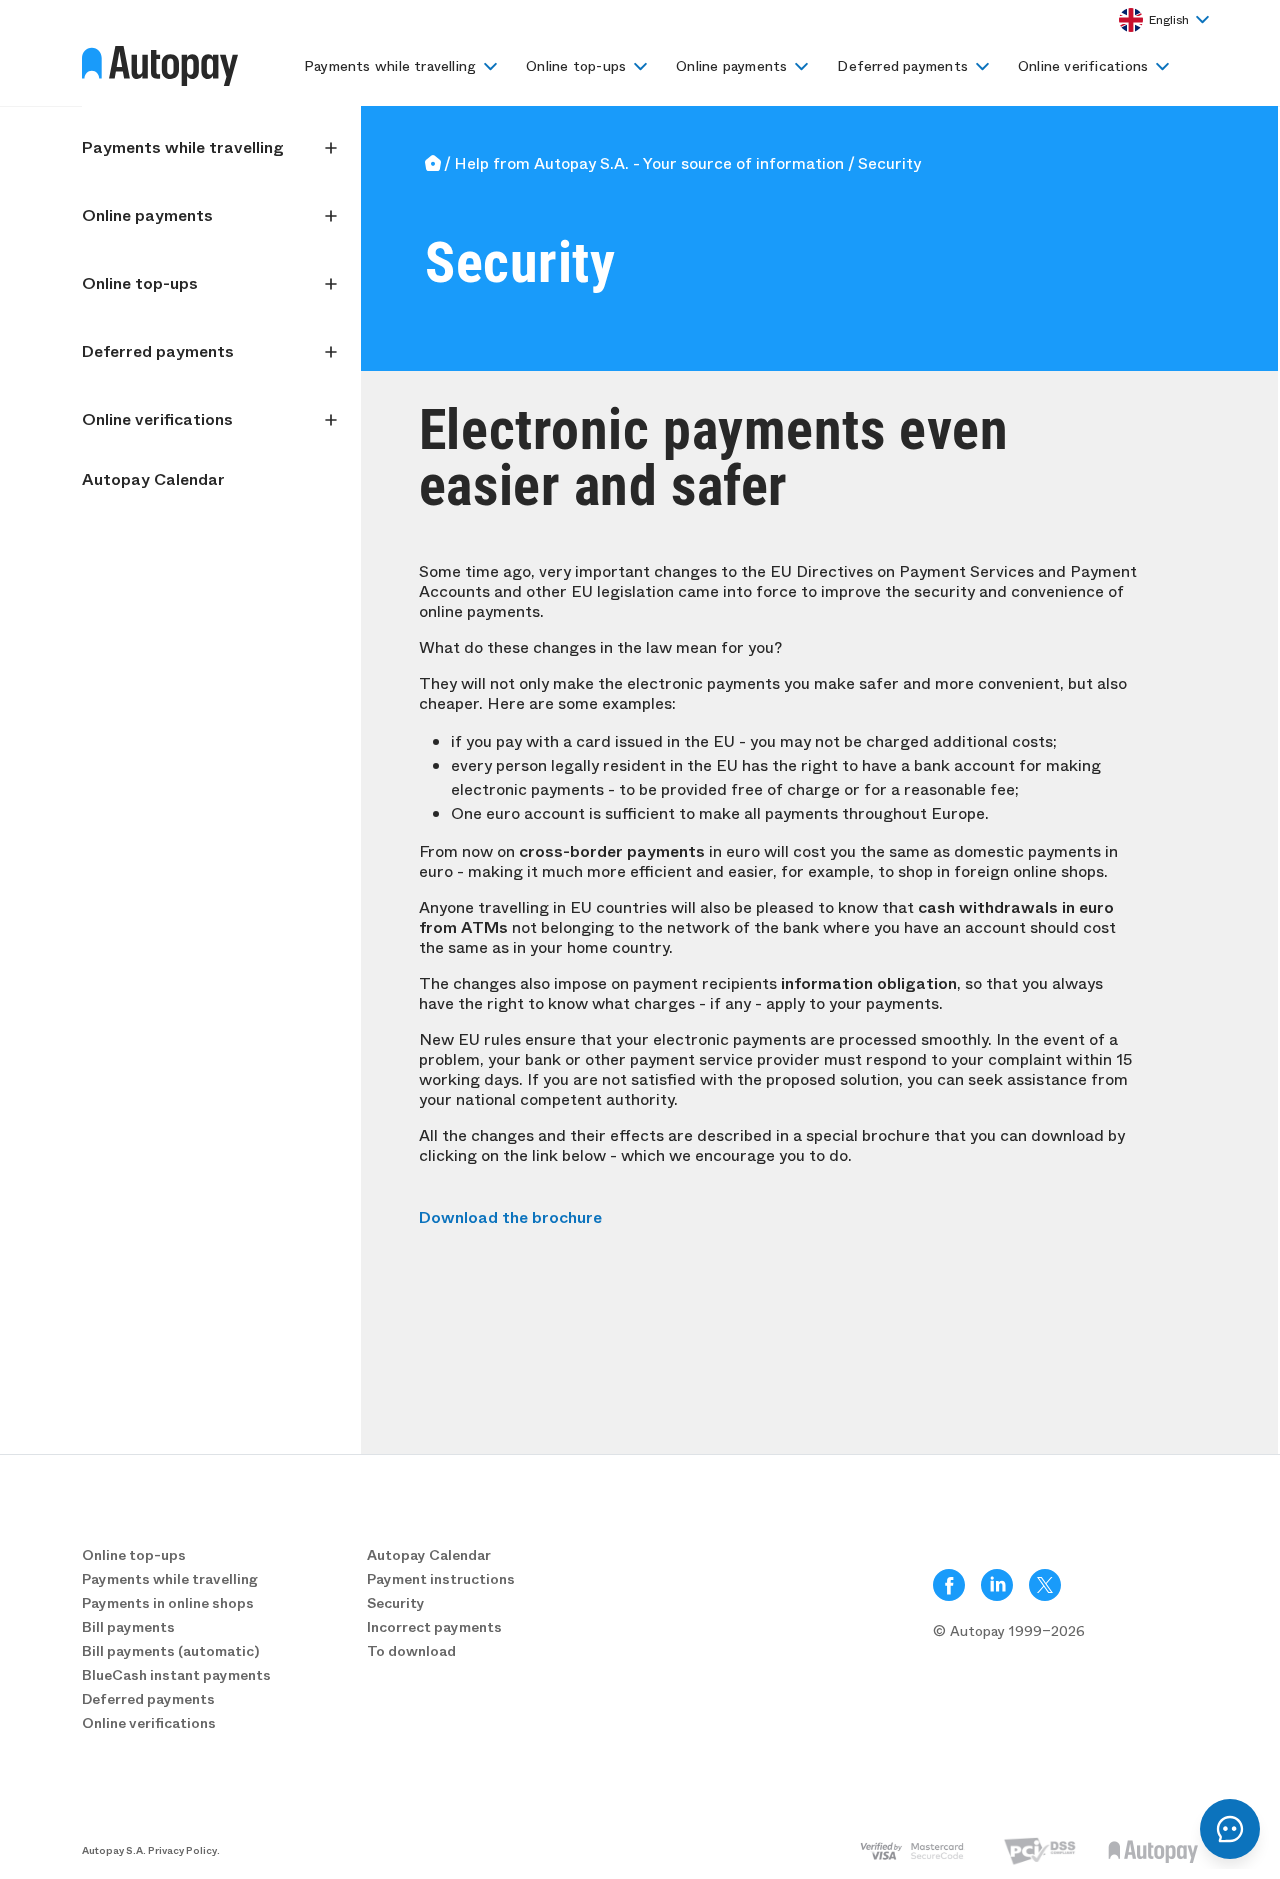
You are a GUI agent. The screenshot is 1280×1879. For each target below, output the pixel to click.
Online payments (731, 66)
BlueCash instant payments (176, 1675)
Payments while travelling (390, 66)
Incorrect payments (434, 1627)
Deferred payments (902, 66)
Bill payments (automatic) (170, 1651)
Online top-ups (576, 66)
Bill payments (128, 1627)
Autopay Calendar (153, 479)
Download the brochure (510, 1217)
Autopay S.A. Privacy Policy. (151, 1851)
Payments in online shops (168, 1603)
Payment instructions (441, 1579)
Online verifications (1083, 66)
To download (411, 1651)
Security (396, 1603)
